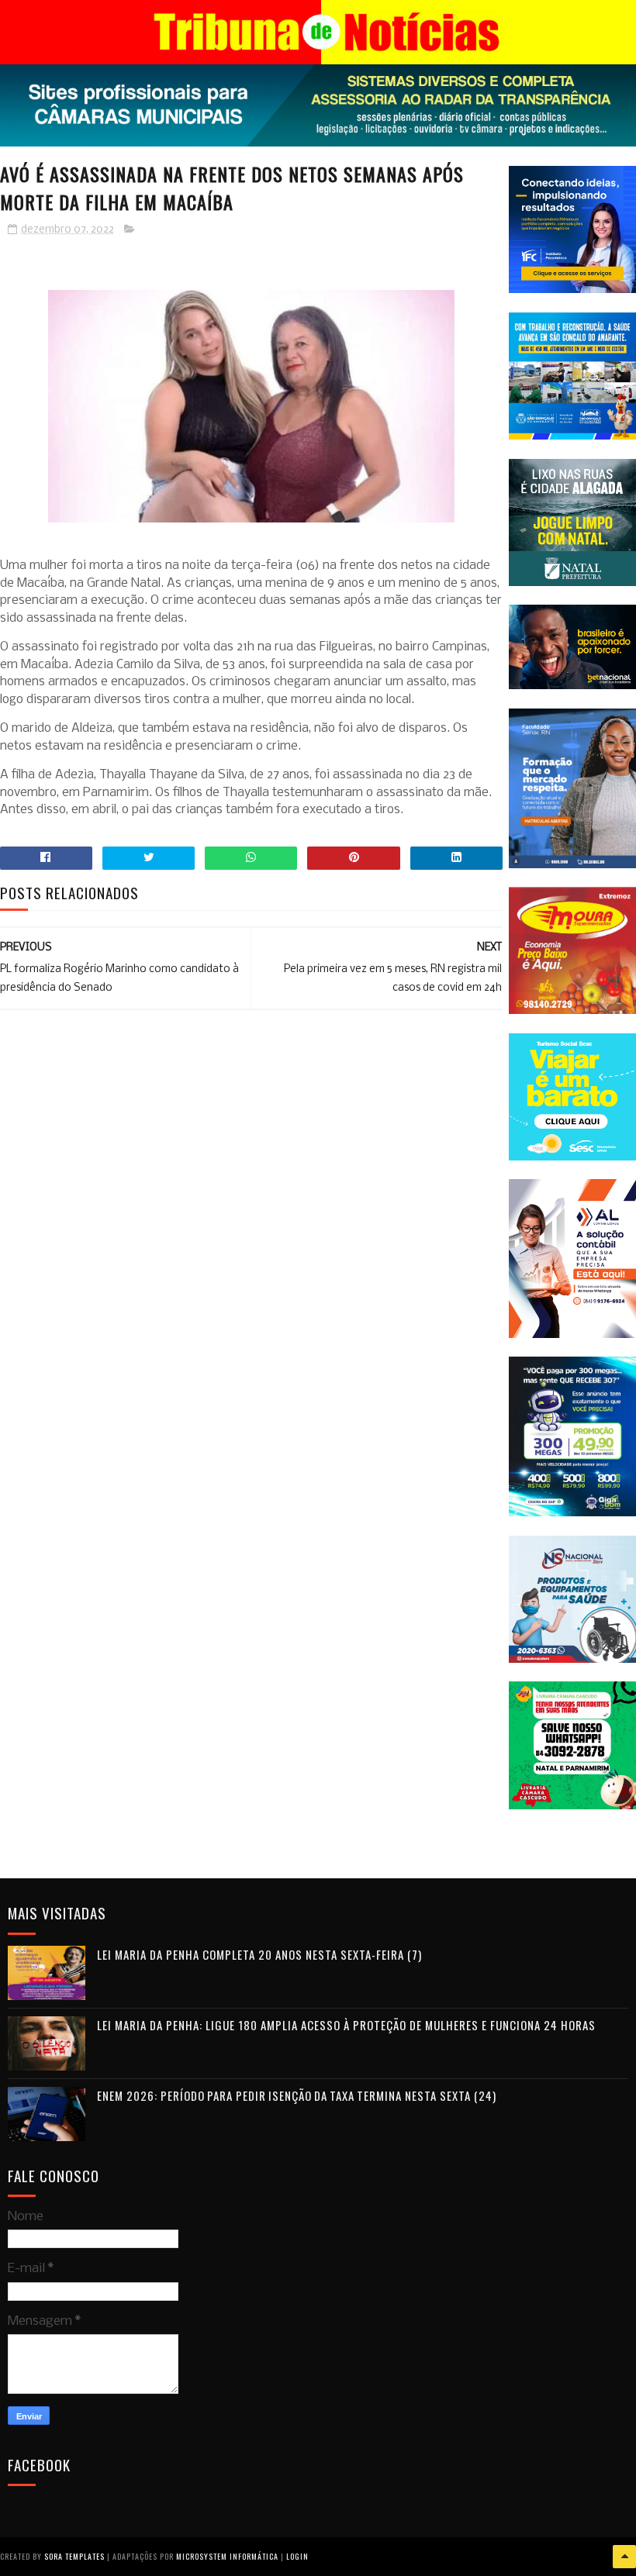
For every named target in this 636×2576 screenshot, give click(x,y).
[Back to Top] (624, 2557)
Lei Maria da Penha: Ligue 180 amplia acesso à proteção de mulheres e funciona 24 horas (346, 2025)
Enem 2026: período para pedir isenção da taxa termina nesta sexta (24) (297, 2095)
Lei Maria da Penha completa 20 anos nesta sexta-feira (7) (259, 1954)
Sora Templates (74, 2556)
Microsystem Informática (227, 2556)
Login (297, 2556)
